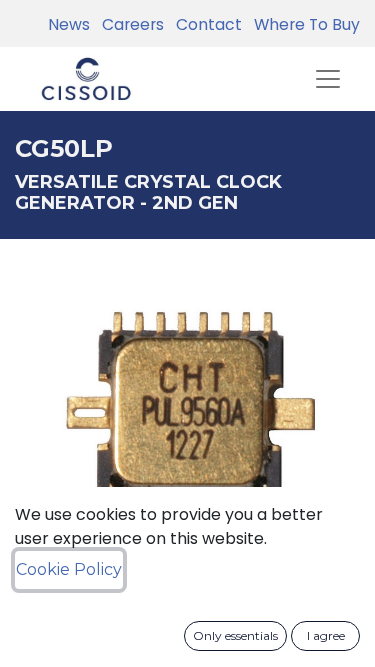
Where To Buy (303, 24)
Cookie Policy (69, 569)
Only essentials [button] (235, 635)
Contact (205, 24)
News (69, 24)
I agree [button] (326, 635)
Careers (129, 24)
